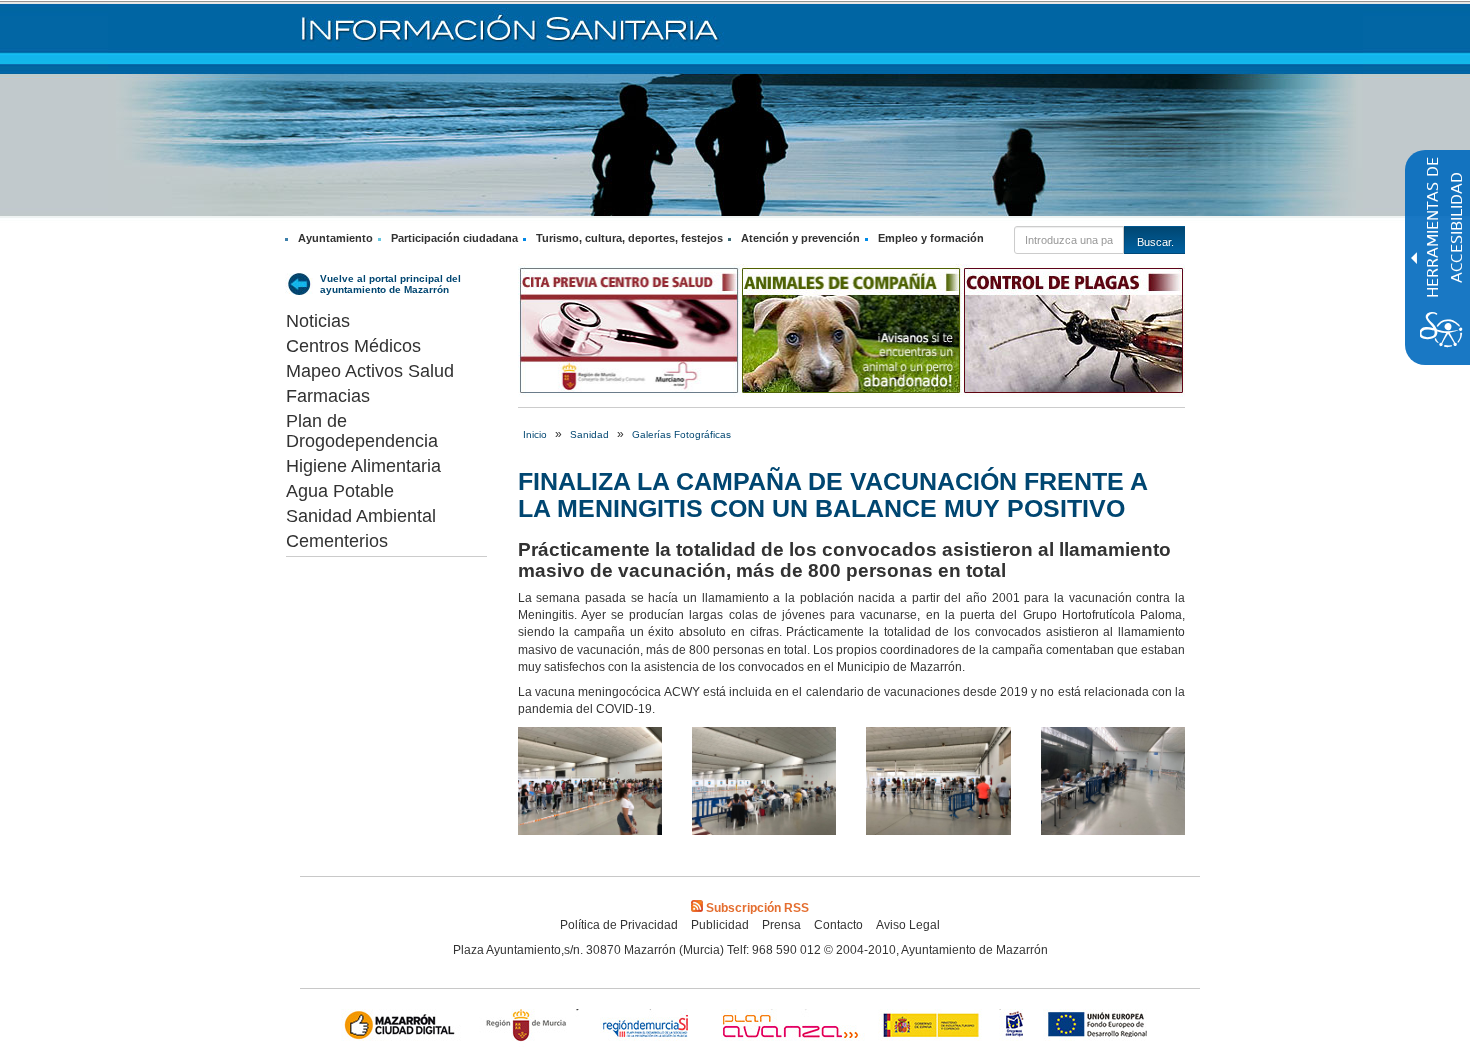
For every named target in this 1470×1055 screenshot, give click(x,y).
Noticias (318, 321)
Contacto (838, 925)
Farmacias (328, 396)
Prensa (781, 925)
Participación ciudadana (454, 238)
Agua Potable (340, 491)
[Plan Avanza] (789, 1027)
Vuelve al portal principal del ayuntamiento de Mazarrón (390, 284)
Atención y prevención (800, 238)
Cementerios (337, 541)
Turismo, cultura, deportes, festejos (629, 238)
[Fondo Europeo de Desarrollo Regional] (1101, 1027)
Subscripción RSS (757, 908)
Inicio (535, 434)
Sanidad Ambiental (361, 516)
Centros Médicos (353, 346)
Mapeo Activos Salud (370, 371)
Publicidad (720, 925)
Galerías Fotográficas (681, 434)
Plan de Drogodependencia (362, 431)
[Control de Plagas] (1073, 330)
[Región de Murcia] (529, 1027)
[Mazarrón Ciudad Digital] (403, 1027)
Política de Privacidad (619, 925)
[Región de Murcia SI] (646, 1027)
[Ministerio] (932, 1027)
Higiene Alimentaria (363, 466)
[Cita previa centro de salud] (629, 330)
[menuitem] (331, 238)
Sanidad (589, 434)
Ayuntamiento (335, 238)
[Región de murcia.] (1014, 1027)
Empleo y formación (931, 238)
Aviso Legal (908, 925)
